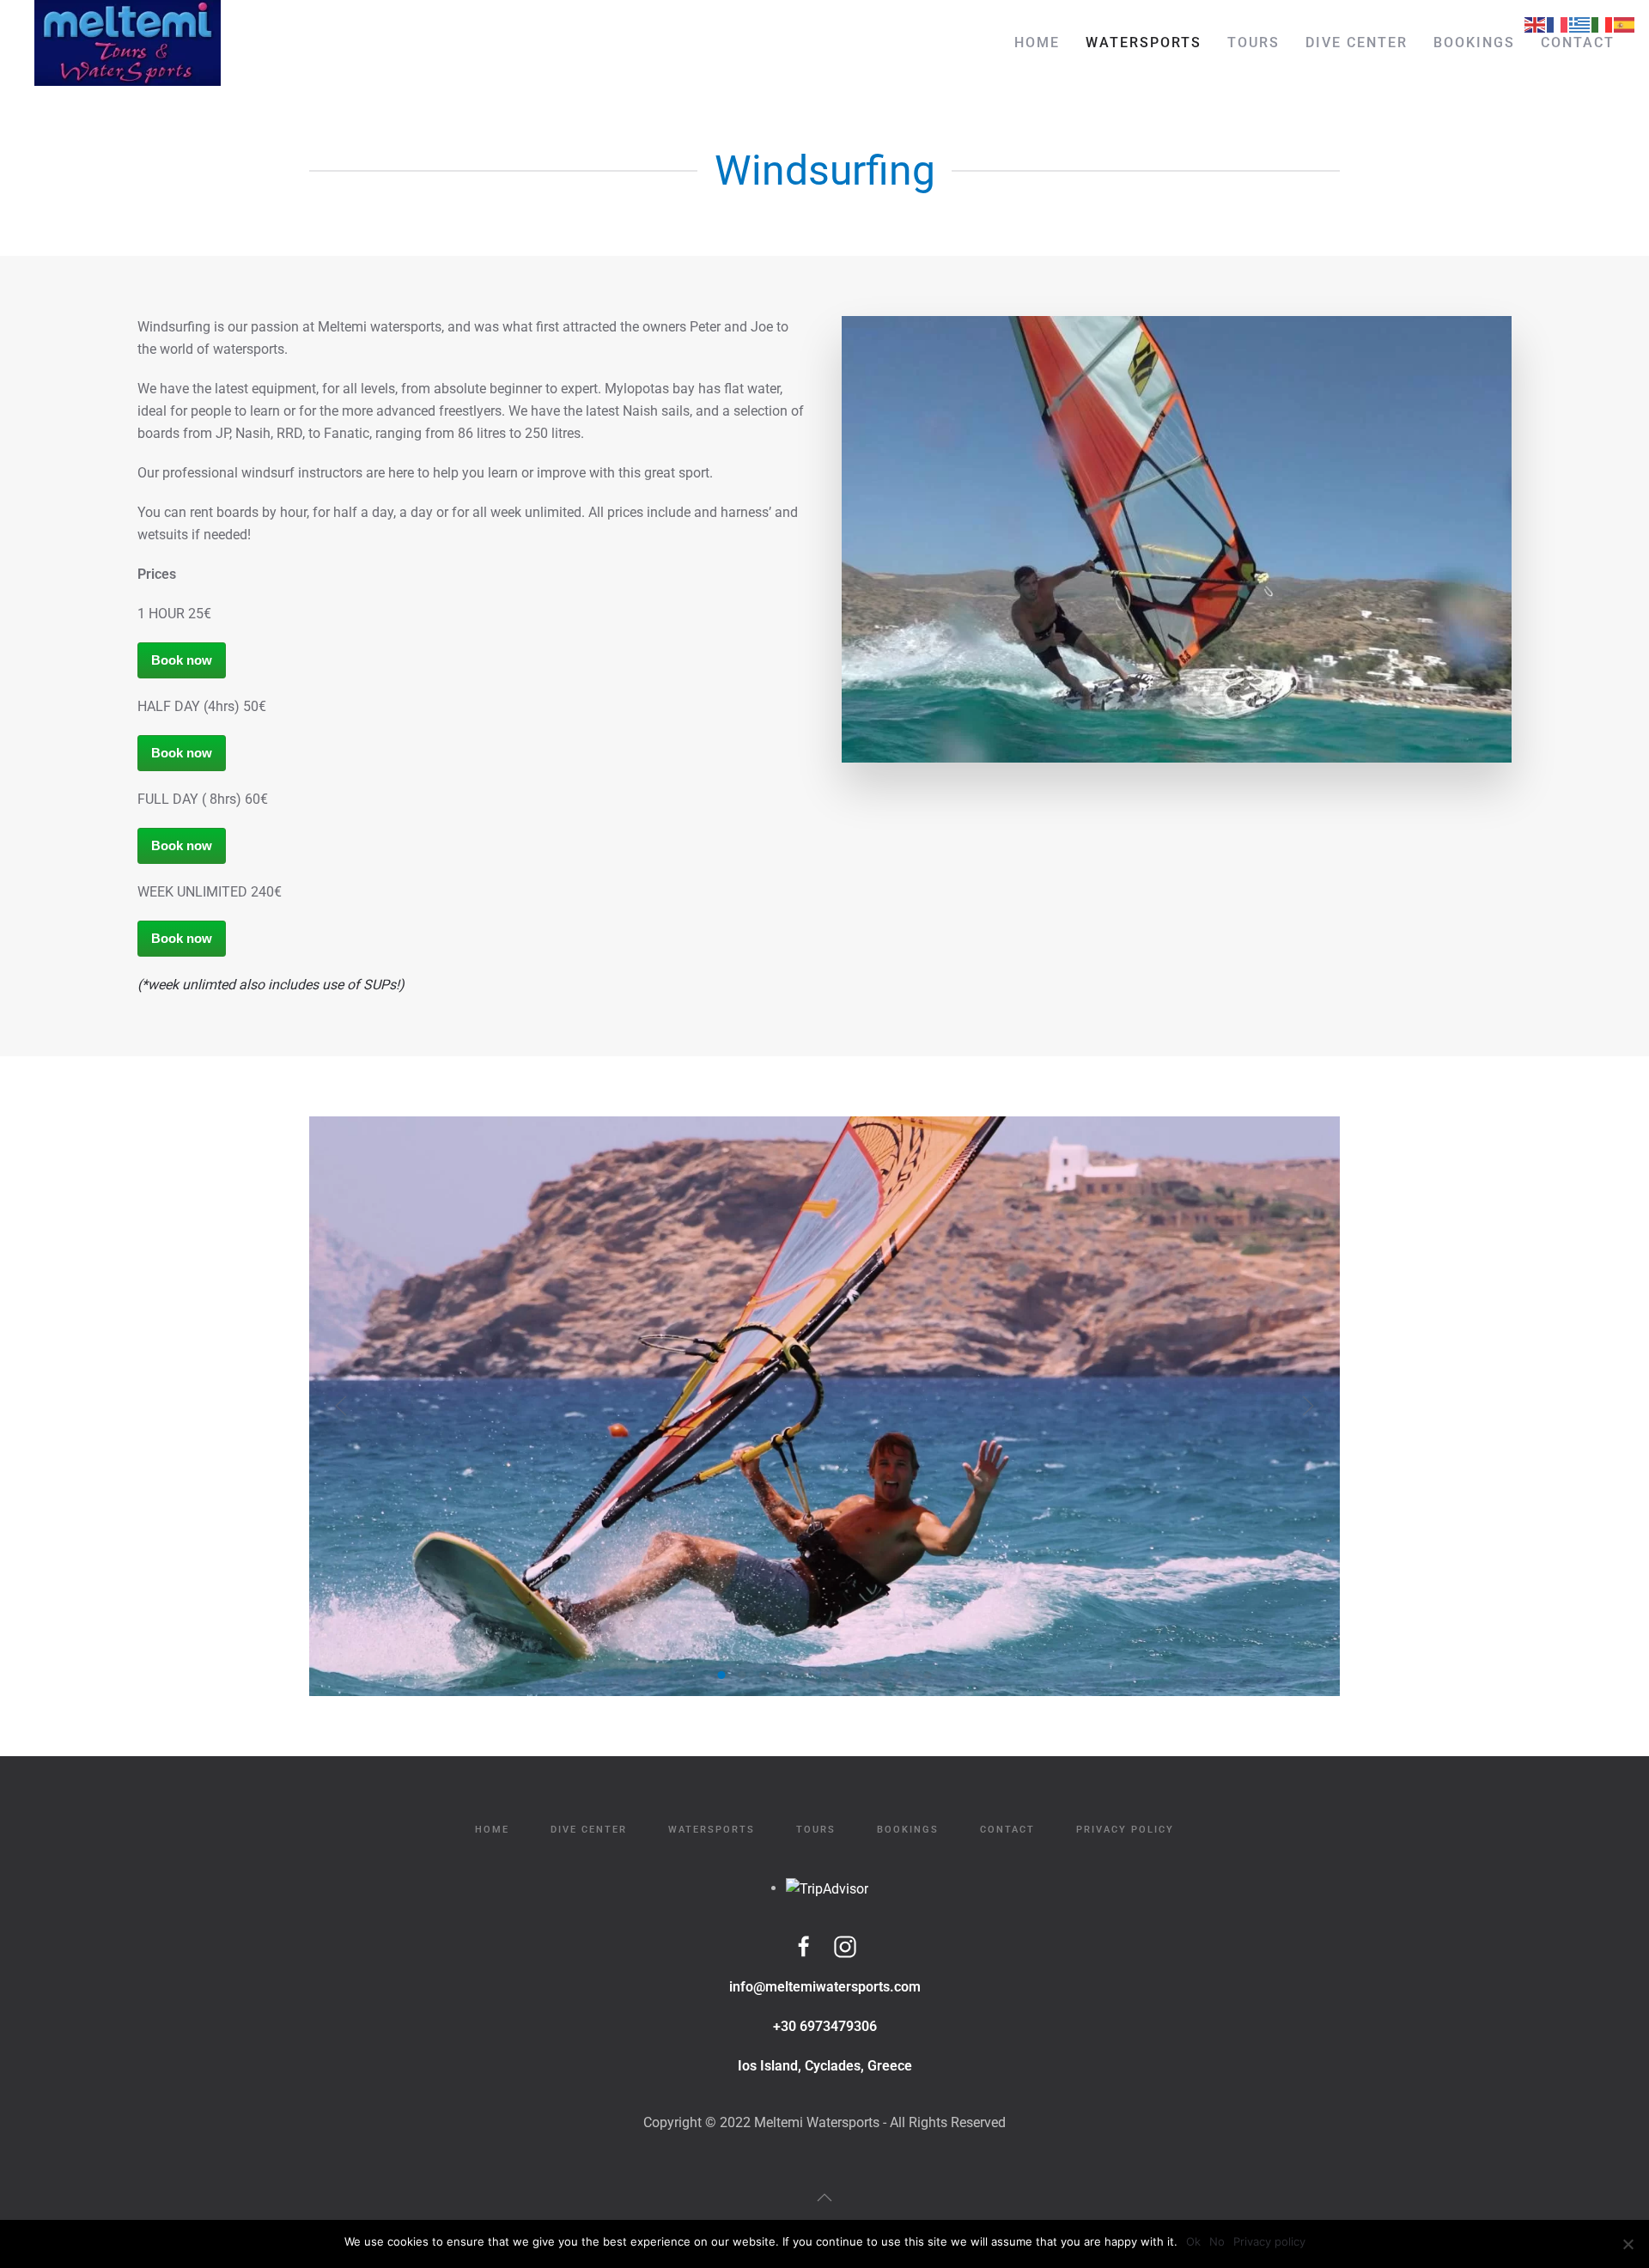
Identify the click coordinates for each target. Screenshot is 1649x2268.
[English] (1536, 24)
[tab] (722, 1675)
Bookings (1474, 43)
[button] (341, 1406)
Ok (1193, 2241)
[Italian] (1603, 24)
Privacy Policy (1125, 1830)
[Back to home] (128, 43)
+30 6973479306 (825, 2026)
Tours (1253, 43)
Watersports (1144, 43)
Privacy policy (1269, 2241)
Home (1037, 43)
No (1217, 2241)
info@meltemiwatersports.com (825, 1987)
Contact (1578, 43)
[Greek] (1580, 24)
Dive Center (1357, 43)
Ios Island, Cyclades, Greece (825, 2066)
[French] (1558, 24)
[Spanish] (1625, 24)
